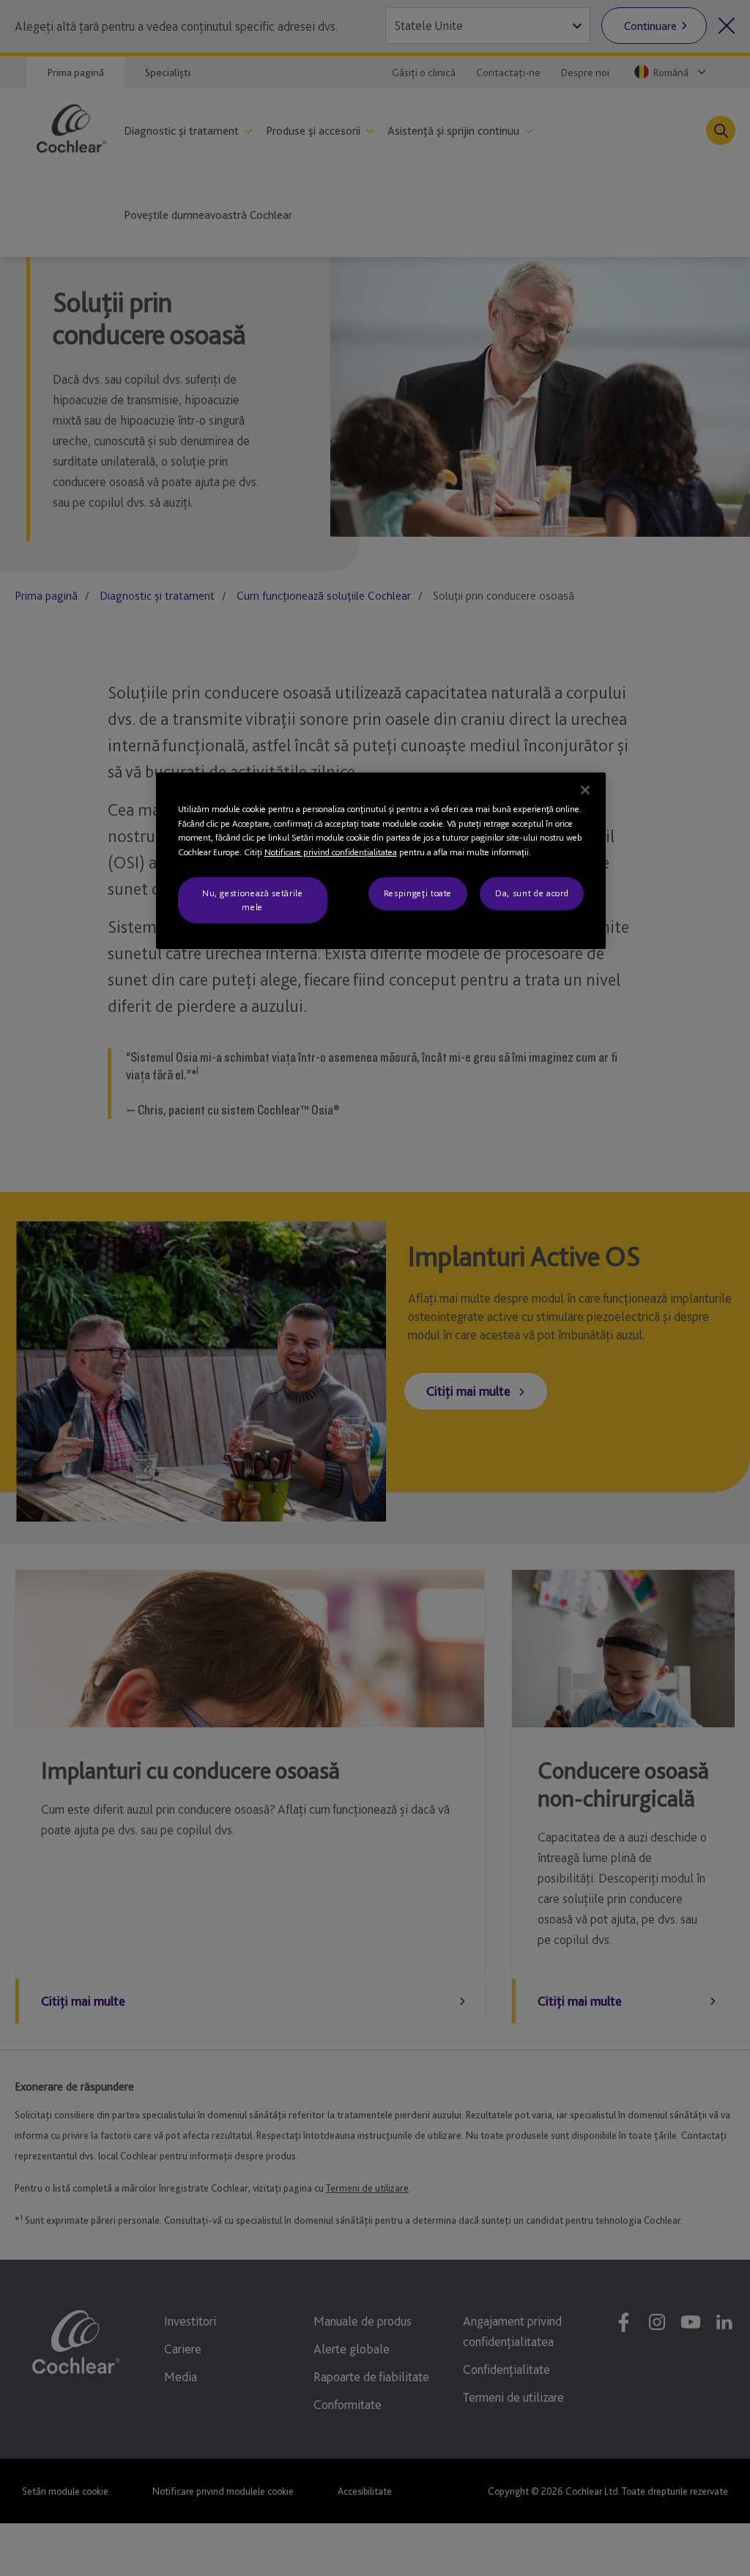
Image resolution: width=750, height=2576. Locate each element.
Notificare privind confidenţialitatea (331, 852)
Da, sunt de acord (532, 893)
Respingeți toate (418, 893)
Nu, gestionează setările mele (253, 900)
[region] (381, 861)
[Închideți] (585, 790)
